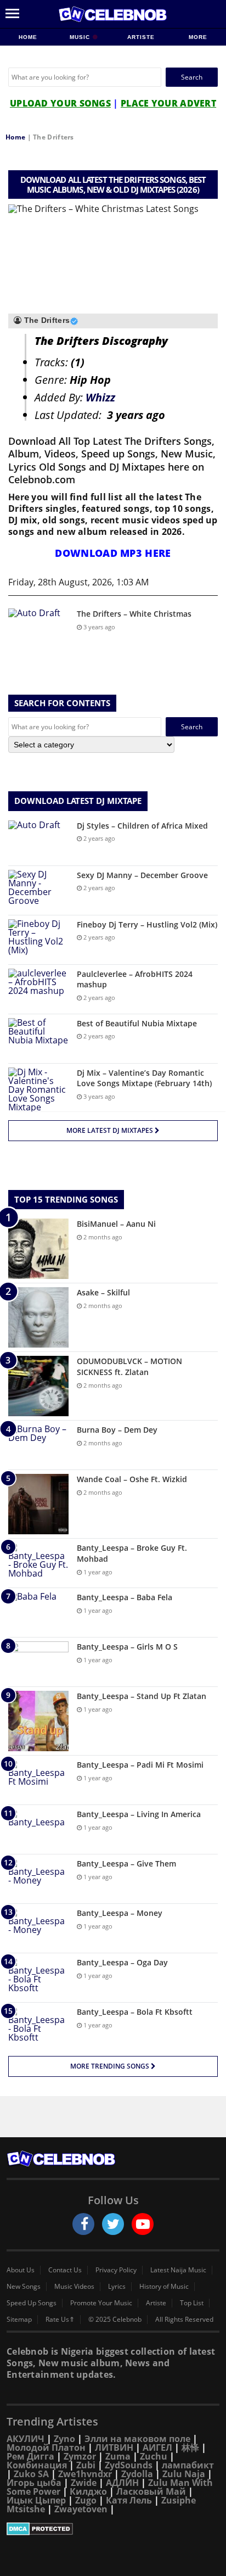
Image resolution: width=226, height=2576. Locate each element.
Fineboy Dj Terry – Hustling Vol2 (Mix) (147, 924)
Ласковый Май (151, 2491)
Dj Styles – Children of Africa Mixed (142, 826)
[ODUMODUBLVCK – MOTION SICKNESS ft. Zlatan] (38, 1386)
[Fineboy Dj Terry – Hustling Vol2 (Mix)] (38, 940)
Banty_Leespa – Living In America (139, 1814)
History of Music (164, 2287)
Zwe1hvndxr (85, 2474)
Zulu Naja (184, 2474)
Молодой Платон (46, 2448)
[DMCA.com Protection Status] (113, 2529)
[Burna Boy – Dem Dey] (38, 1445)
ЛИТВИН (114, 2448)
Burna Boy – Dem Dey (117, 1430)
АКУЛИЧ (26, 2439)
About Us (21, 2270)
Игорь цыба (34, 2483)
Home (28, 37)
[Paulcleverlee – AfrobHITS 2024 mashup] (38, 989)
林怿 (190, 2448)
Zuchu (154, 2456)
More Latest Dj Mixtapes (111, 1130)
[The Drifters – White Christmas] (38, 629)
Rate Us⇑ (60, 2320)
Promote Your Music (101, 2303)
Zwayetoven (81, 2509)
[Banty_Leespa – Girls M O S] (38, 1662)
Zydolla (137, 2474)
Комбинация (37, 2465)
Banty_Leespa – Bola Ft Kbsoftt (135, 2012)
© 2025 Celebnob (115, 2320)
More (198, 37)
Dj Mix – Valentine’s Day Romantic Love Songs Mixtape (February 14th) (144, 1078)
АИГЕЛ (157, 2448)
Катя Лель (129, 2500)
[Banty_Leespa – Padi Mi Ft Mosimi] (38, 1780)
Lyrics (117, 2287)
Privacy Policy (116, 2270)
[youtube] (143, 2224)
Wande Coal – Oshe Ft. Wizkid (132, 1479)
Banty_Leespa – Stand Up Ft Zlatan (142, 1696)
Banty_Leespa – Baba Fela (125, 1597)
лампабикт (188, 2465)
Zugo (86, 2500)
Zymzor (80, 2456)
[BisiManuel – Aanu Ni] (38, 1249)
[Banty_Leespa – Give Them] (38, 1879)
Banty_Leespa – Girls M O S (127, 1647)
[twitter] (113, 2224)
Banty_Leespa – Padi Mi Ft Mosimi (140, 1765)
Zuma (118, 2456)
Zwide (84, 2483)
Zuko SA (31, 2474)
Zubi (86, 2465)
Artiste (141, 37)
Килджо (88, 2491)
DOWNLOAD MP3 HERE (113, 553)
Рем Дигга (30, 2456)
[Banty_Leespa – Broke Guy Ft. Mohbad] (38, 1563)
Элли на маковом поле (137, 2439)
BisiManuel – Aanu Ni (116, 1224)
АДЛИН (122, 2483)
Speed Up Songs (32, 2303)
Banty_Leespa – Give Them (126, 1863)
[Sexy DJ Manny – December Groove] (38, 890)
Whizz (100, 397)
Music (81, 37)
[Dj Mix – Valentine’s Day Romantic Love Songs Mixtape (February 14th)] (38, 1089)
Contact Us (65, 2270)
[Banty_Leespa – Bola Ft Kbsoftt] (38, 2027)
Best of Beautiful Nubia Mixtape (137, 1023)
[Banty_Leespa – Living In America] (38, 1829)
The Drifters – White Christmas (134, 614)
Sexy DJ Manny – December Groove (142, 875)
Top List (192, 2303)
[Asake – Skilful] (38, 1317)
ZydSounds (129, 2465)
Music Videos (74, 2287)
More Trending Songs (111, 2066)
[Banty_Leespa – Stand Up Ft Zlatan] (38, 1721)
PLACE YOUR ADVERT (168, 103)
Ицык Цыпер (36, 2500)
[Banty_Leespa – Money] (38, 1928)
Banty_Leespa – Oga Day (122, 1962)
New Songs (24, 2287)
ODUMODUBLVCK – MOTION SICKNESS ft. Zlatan (129, 1367)
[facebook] (83, 2224)
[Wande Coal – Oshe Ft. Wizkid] (38, 1504)
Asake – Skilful (103, 1292)
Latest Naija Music (178, 2270)
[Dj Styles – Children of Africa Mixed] (38, 841)
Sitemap (19, 2320)
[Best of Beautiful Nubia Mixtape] (38, 1039)
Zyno (64, 2439)
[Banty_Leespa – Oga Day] (38, 1978)
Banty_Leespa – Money (120, 1913)
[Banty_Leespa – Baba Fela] (38, 1613)
